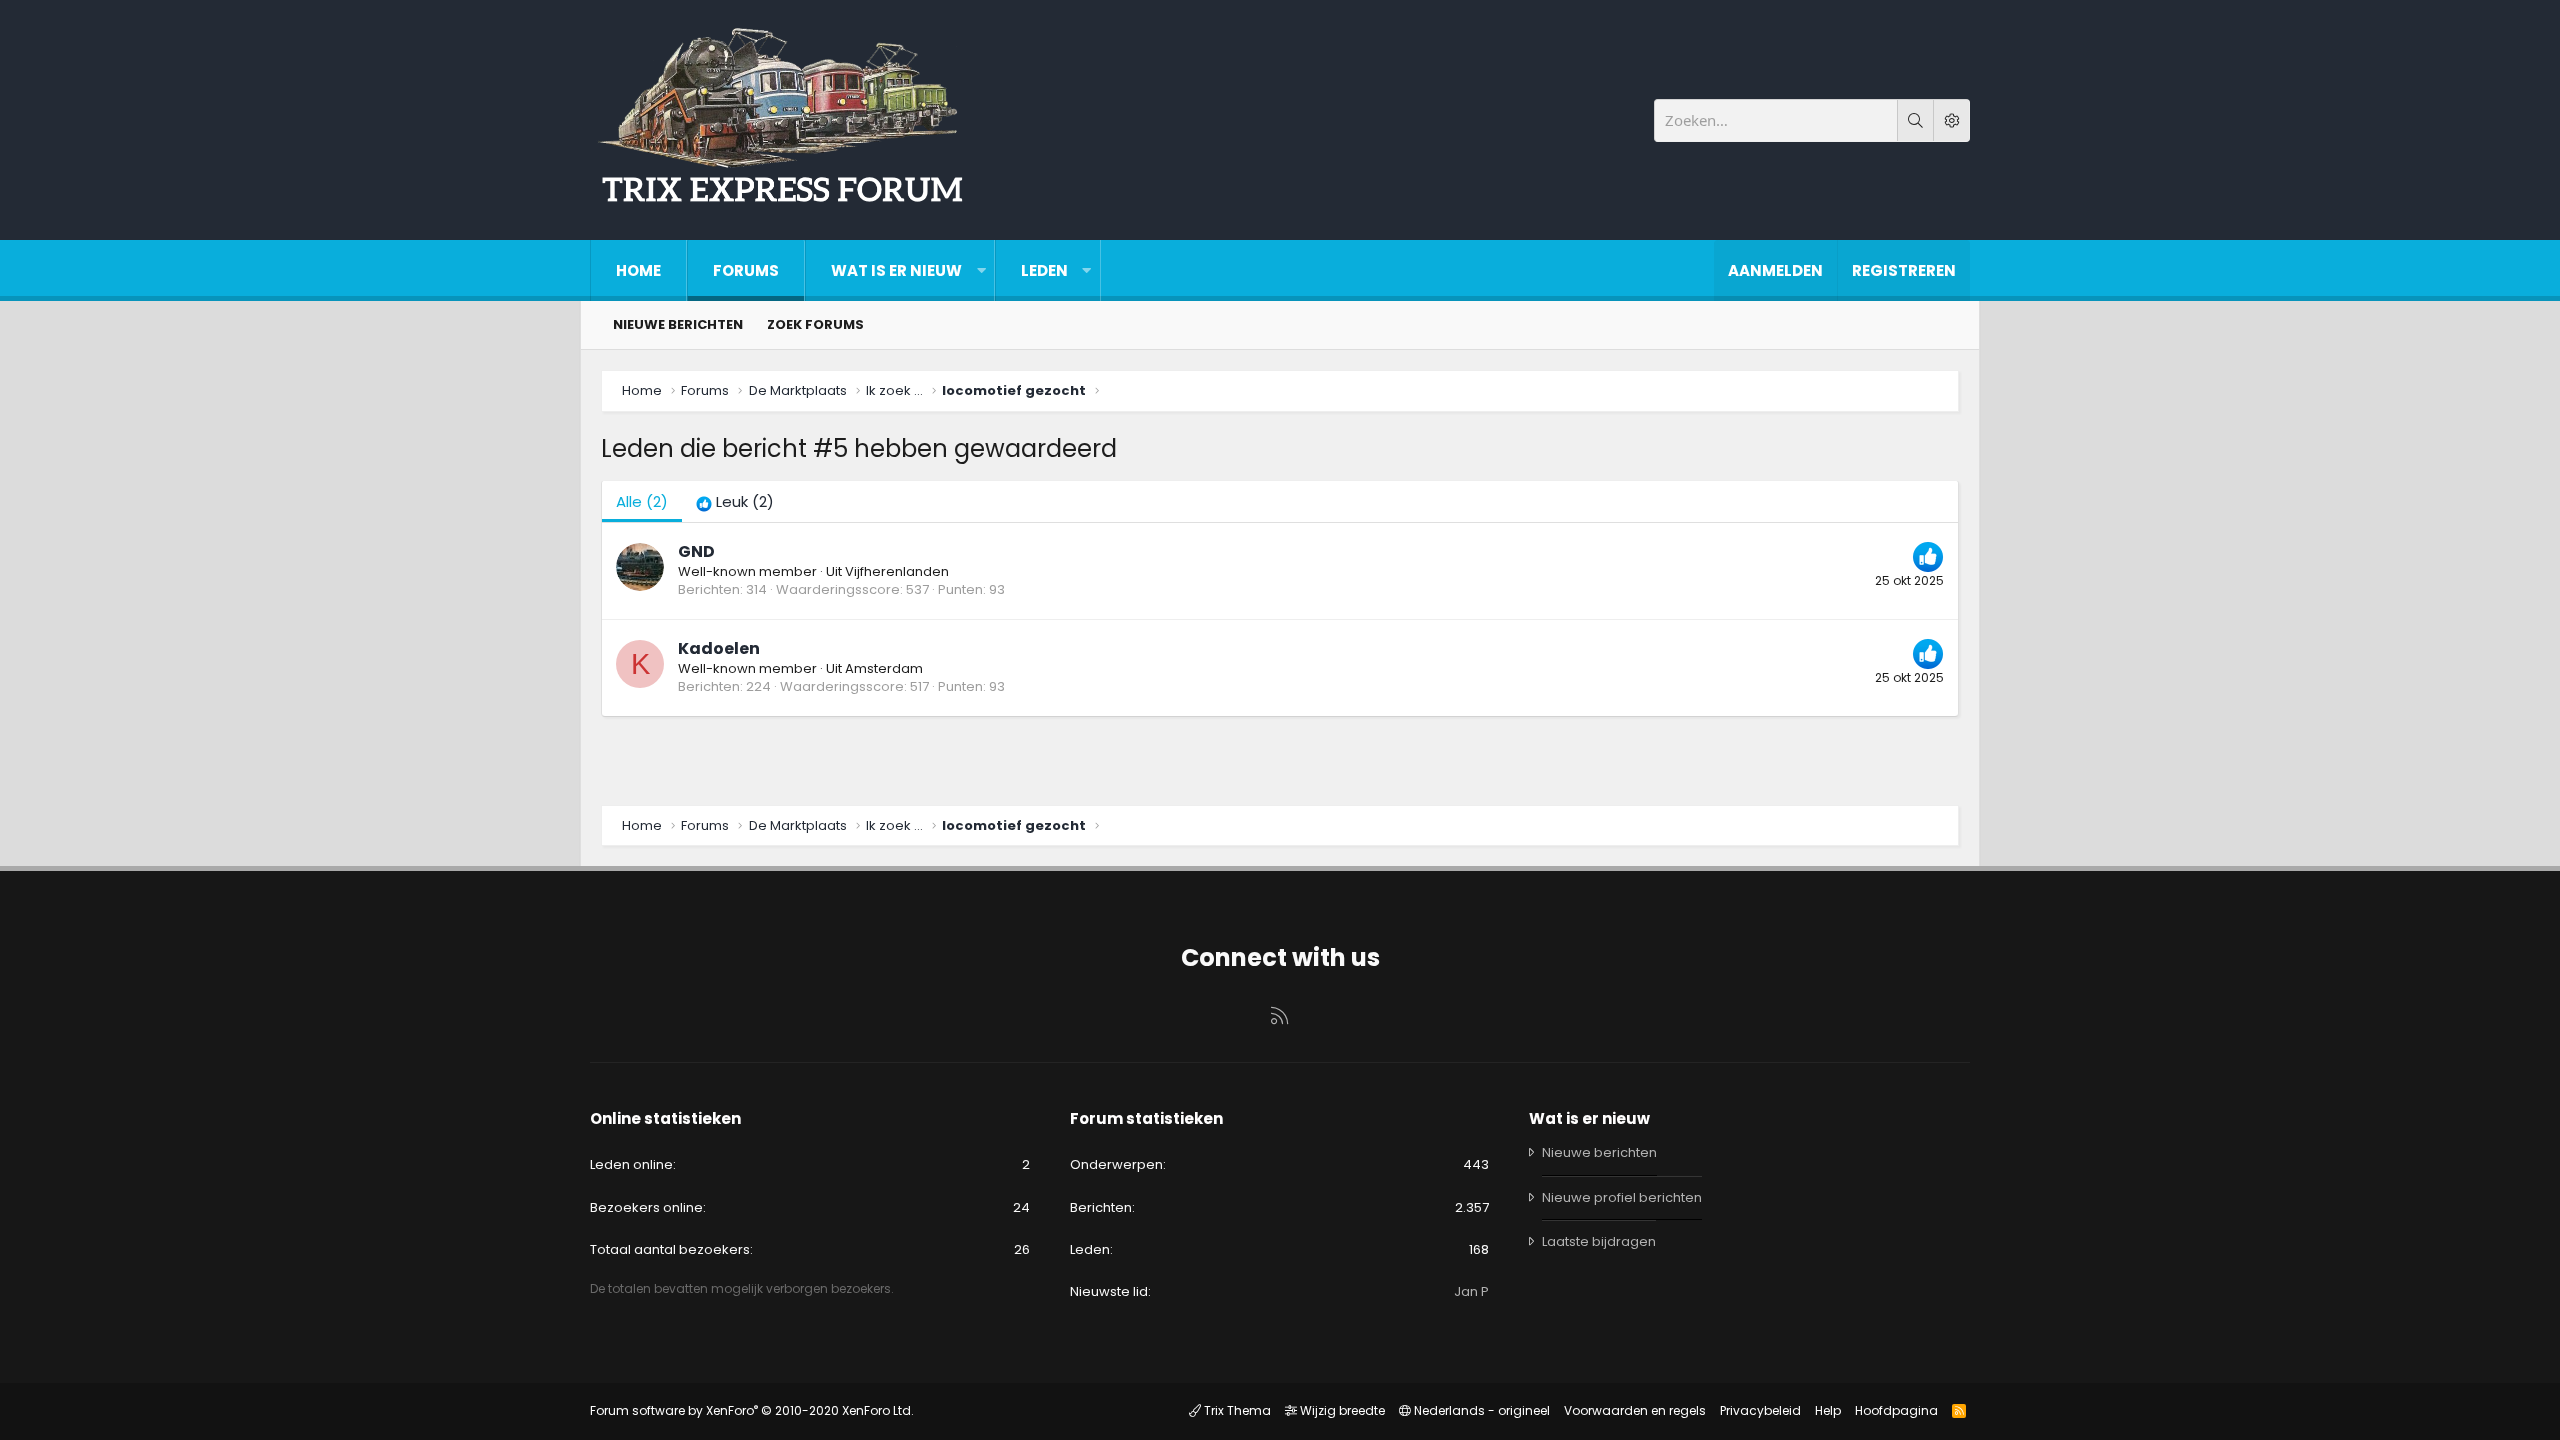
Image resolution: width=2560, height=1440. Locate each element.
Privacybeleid (1760, 1410)
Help (1828, 1410)
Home (638, 270)
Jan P (1471, 1291)
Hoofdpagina (1896, 1410)
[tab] (735, 501)
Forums (746, 270)
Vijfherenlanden (897, 571)
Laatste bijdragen (1599, 1241)
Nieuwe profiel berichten (1622, 1197)
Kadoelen (719, 648)
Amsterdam (884, 668)
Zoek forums (815, 324)
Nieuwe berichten (678, 324)
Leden (1044, 270)
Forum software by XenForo (752, 1410)
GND (696, 551)
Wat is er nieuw (896, 270)
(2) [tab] (642, 501)
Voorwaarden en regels (1635, 1410)
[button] (981, 270)
